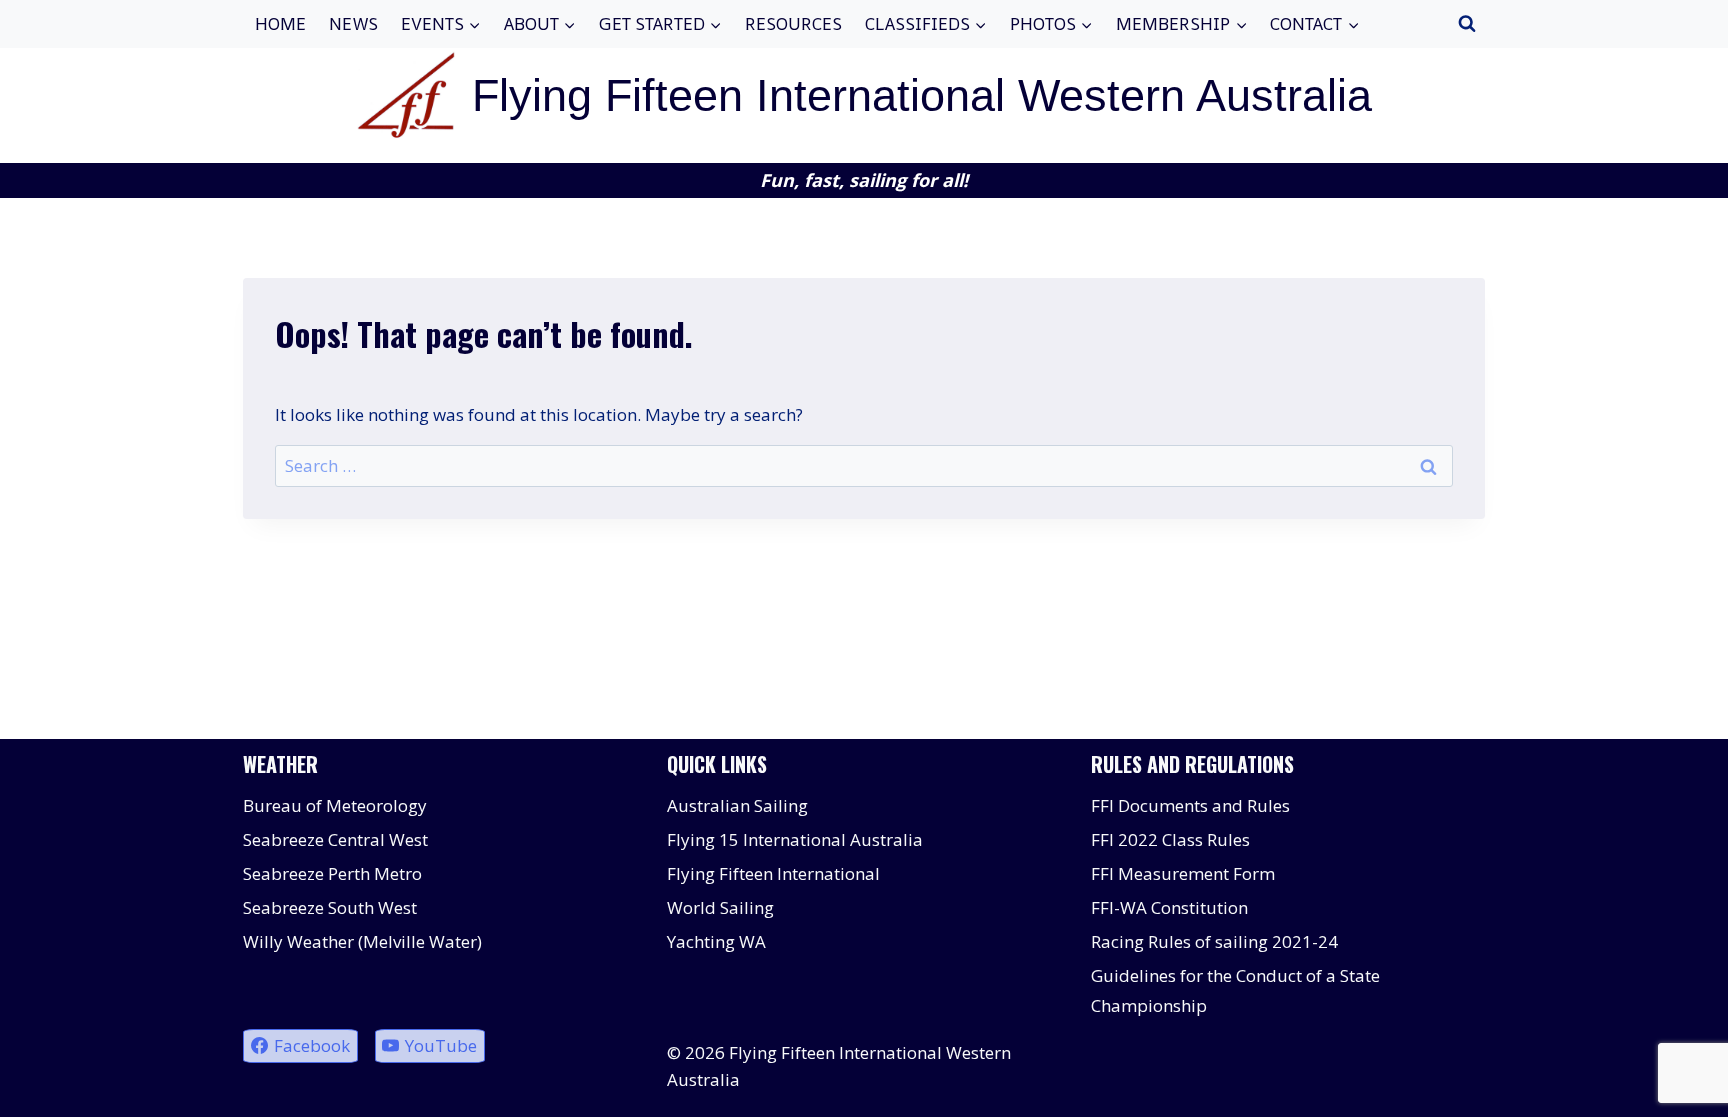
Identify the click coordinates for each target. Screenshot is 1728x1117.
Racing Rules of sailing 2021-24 (1214, 941)
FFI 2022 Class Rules (1170, 839)
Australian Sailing (737, 805)
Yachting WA (716, 941)
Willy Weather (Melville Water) (362, 941)
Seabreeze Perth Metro (332, 873)
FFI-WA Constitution (1169, 907)
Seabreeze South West (330, 907)
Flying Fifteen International (773, 873)
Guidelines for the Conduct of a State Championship (1235, 991)
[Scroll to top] (1677, 1086)
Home (280, 23)
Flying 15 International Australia (795, 839)
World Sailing (720, 907)
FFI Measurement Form (1183, 873)
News (353, 23)
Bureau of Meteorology (335, 805)
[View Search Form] (1467, 24)
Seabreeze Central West (335, 839)
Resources (793, 23)
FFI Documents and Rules (1190, 805)
